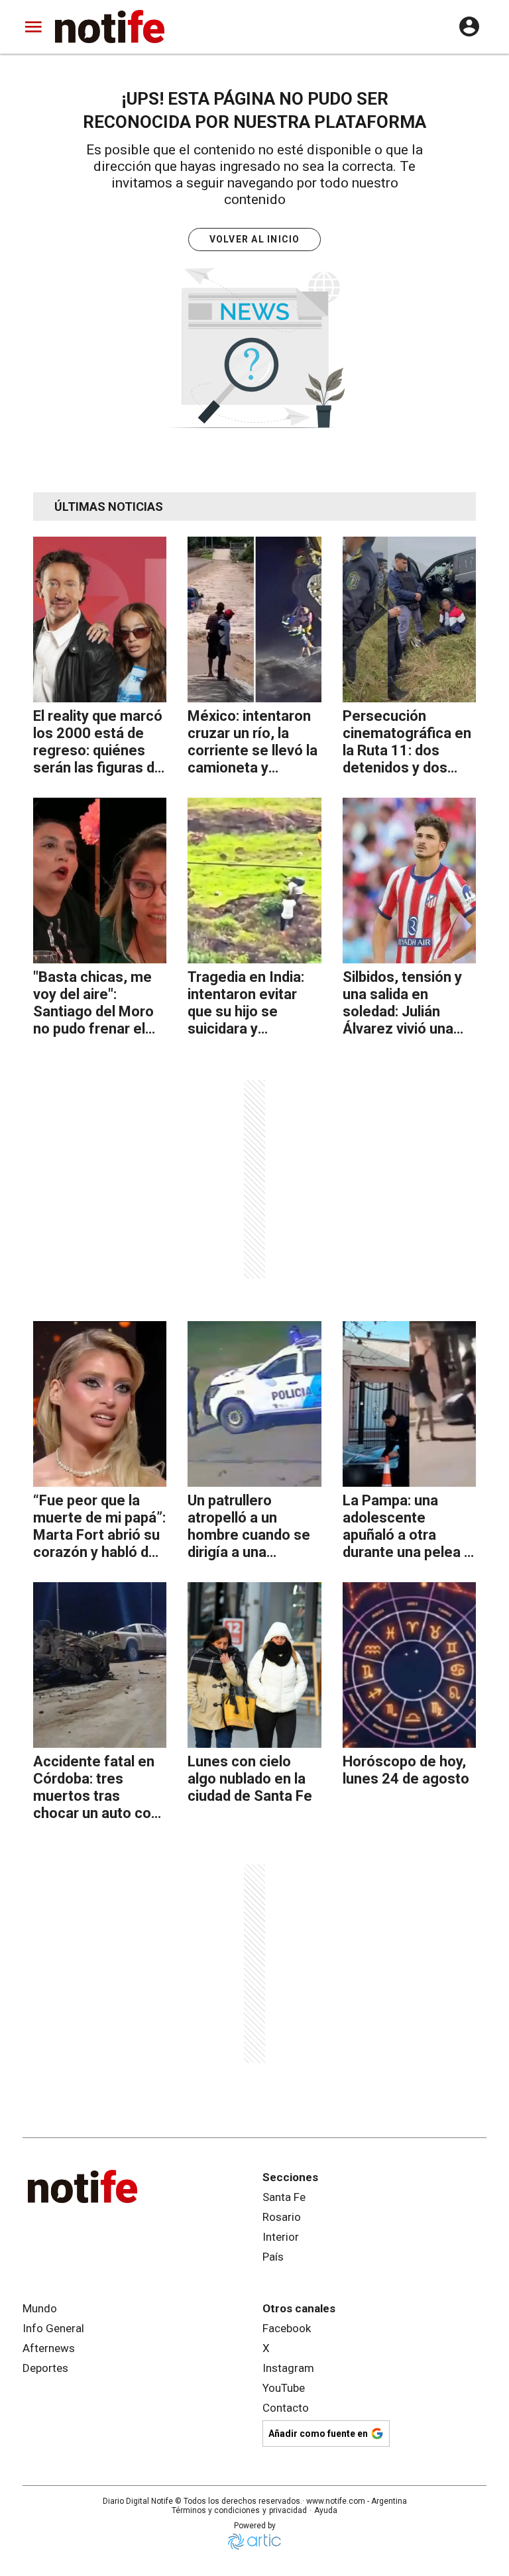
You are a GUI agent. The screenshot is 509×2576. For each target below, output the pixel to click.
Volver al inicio (255, 239)
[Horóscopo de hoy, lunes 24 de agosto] (409, 1665)
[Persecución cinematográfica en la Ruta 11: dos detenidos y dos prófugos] (409, 619)
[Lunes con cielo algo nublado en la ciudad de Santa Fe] (254, 1665)
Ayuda (326, 2510)
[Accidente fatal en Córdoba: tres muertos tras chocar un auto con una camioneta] (100, 1665)
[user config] (469, 27)
